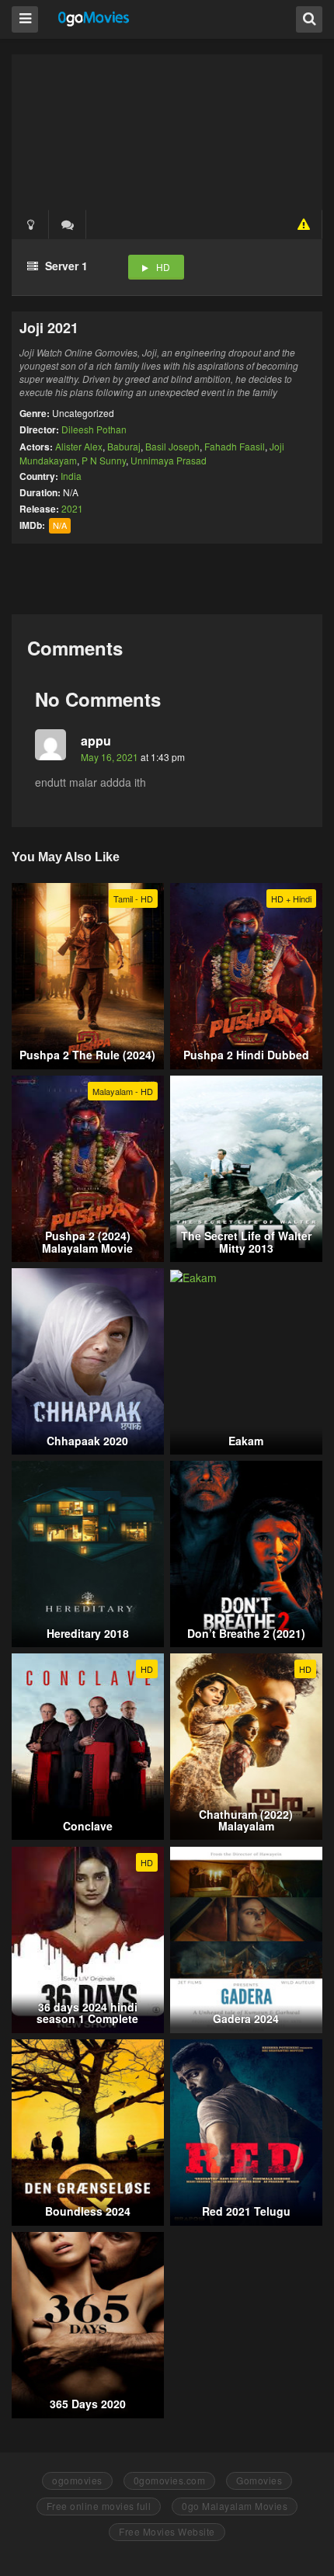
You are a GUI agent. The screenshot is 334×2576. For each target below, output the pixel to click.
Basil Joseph (172, 446)
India (71, 476)
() (68, 224)
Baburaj (124, 446)
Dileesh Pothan (94, 429)
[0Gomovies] (94, 18)
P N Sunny (104, 460)
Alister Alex (79, 446)
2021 (72, 508)
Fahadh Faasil (235, 446)
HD (163, 267)
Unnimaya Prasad (169, 460)
